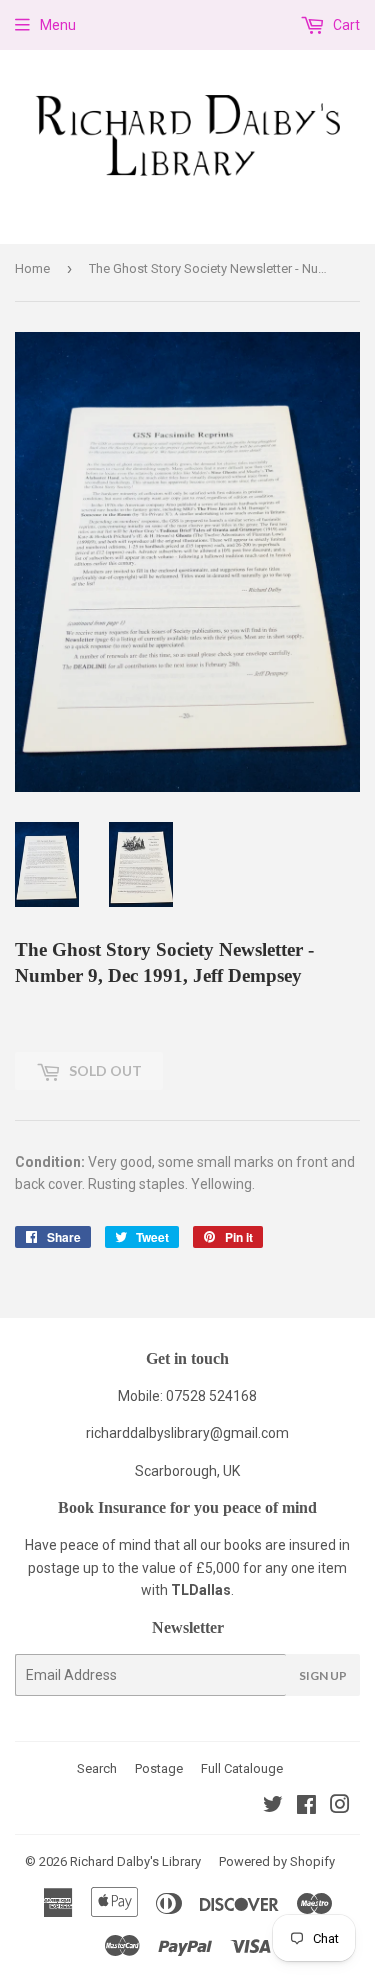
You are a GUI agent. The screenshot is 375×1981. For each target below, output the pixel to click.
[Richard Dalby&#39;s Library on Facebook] (306, 1807)
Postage (159, 1768)
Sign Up (323, 1675)
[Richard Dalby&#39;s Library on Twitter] (273, 1807)
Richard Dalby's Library (135, 1861)
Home (32, 268)
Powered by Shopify (277, 1861)
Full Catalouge (242, 1768)
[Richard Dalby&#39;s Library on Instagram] (340, 1807)
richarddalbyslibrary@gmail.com (187, 1433)
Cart (345, 25)
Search (97, 1768)
